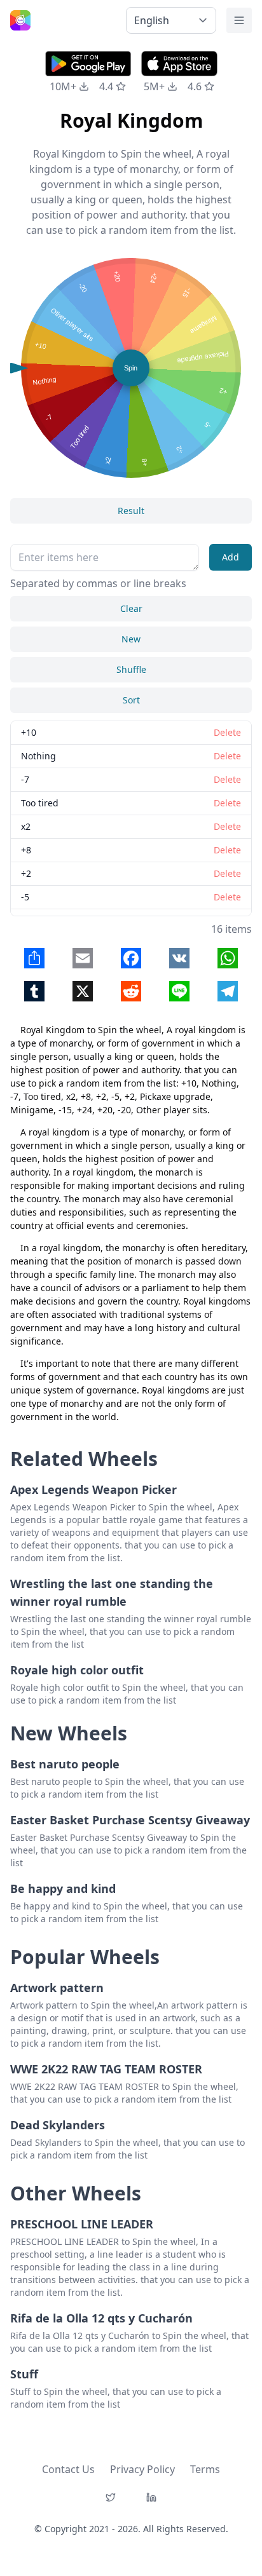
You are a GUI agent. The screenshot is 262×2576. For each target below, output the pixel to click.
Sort (131, 700)
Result (131, 511)
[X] (111, 2497)
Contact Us (68, 2469)
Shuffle (131, 669)
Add (231, 557)
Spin (131, 368)
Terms (205, 2469)
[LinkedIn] (151, 2497)
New (131, 639)
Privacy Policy (142, 2469)
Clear (131, 608)
